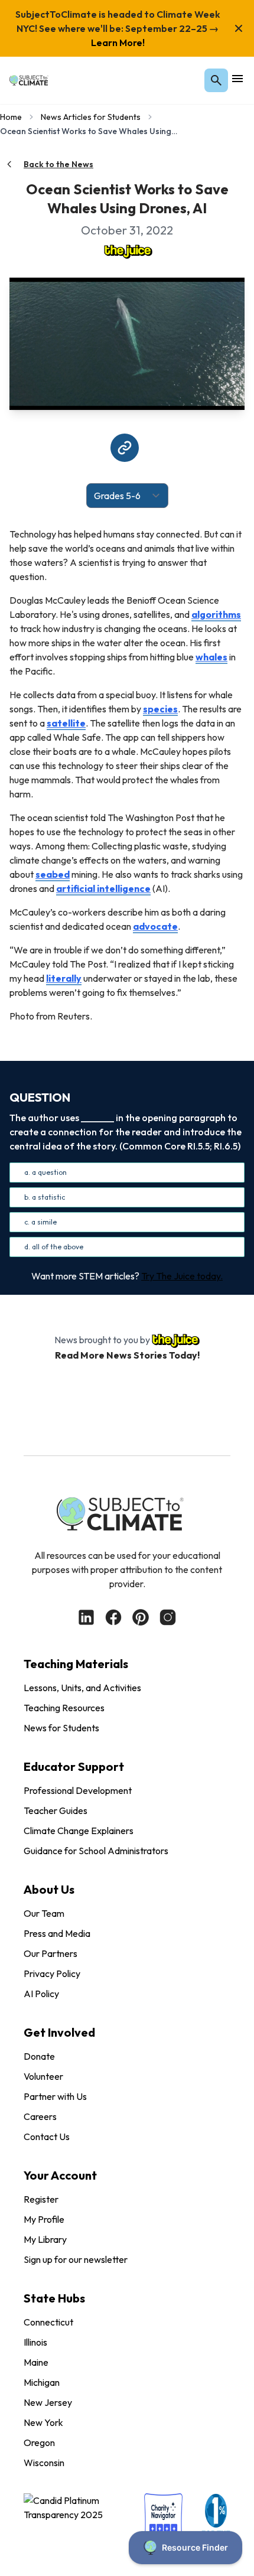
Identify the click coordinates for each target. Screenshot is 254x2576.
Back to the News (58, 164)
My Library (45, 2239)
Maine (36, 2362)
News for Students (61, 1728)
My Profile (44, 2219)
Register (41, 2199)
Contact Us (47, 2137)
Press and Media (57, 1933)
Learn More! (118, 43)
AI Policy (41, 1994)
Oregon (39, 2443)
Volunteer (43, 2076)
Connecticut (48, 2322)
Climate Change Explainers (79, 1831)
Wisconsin (44, 2463)
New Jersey (48, 2402)
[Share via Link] (125, 448)
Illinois (35, 2342)
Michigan (42, 2382)
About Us (49, 1889)
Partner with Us (55, 2096)
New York (43, 2422)
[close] (239, 28)
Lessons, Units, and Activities (82, 1688)
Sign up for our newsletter (76, 2259)
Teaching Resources (64, 1708)
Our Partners (51, 1953)
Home (11, 117)
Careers (40, 2116)
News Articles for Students (91, 117)
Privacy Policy (52, 1973)
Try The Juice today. (182, 1276)
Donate (39, 2056)
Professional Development (78, 1790)
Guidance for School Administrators (96, 1851)
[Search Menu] (216, 80)
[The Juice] (127, 250)
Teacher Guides (56, 1810)
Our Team (44, 1913)
